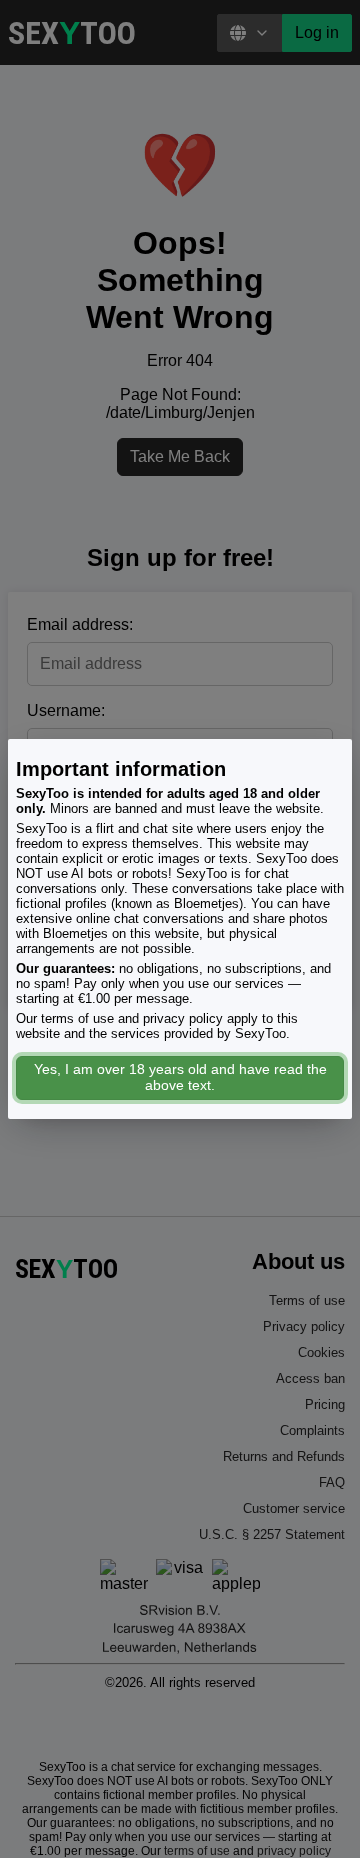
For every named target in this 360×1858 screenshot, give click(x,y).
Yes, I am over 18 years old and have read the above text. (180, 1077)
